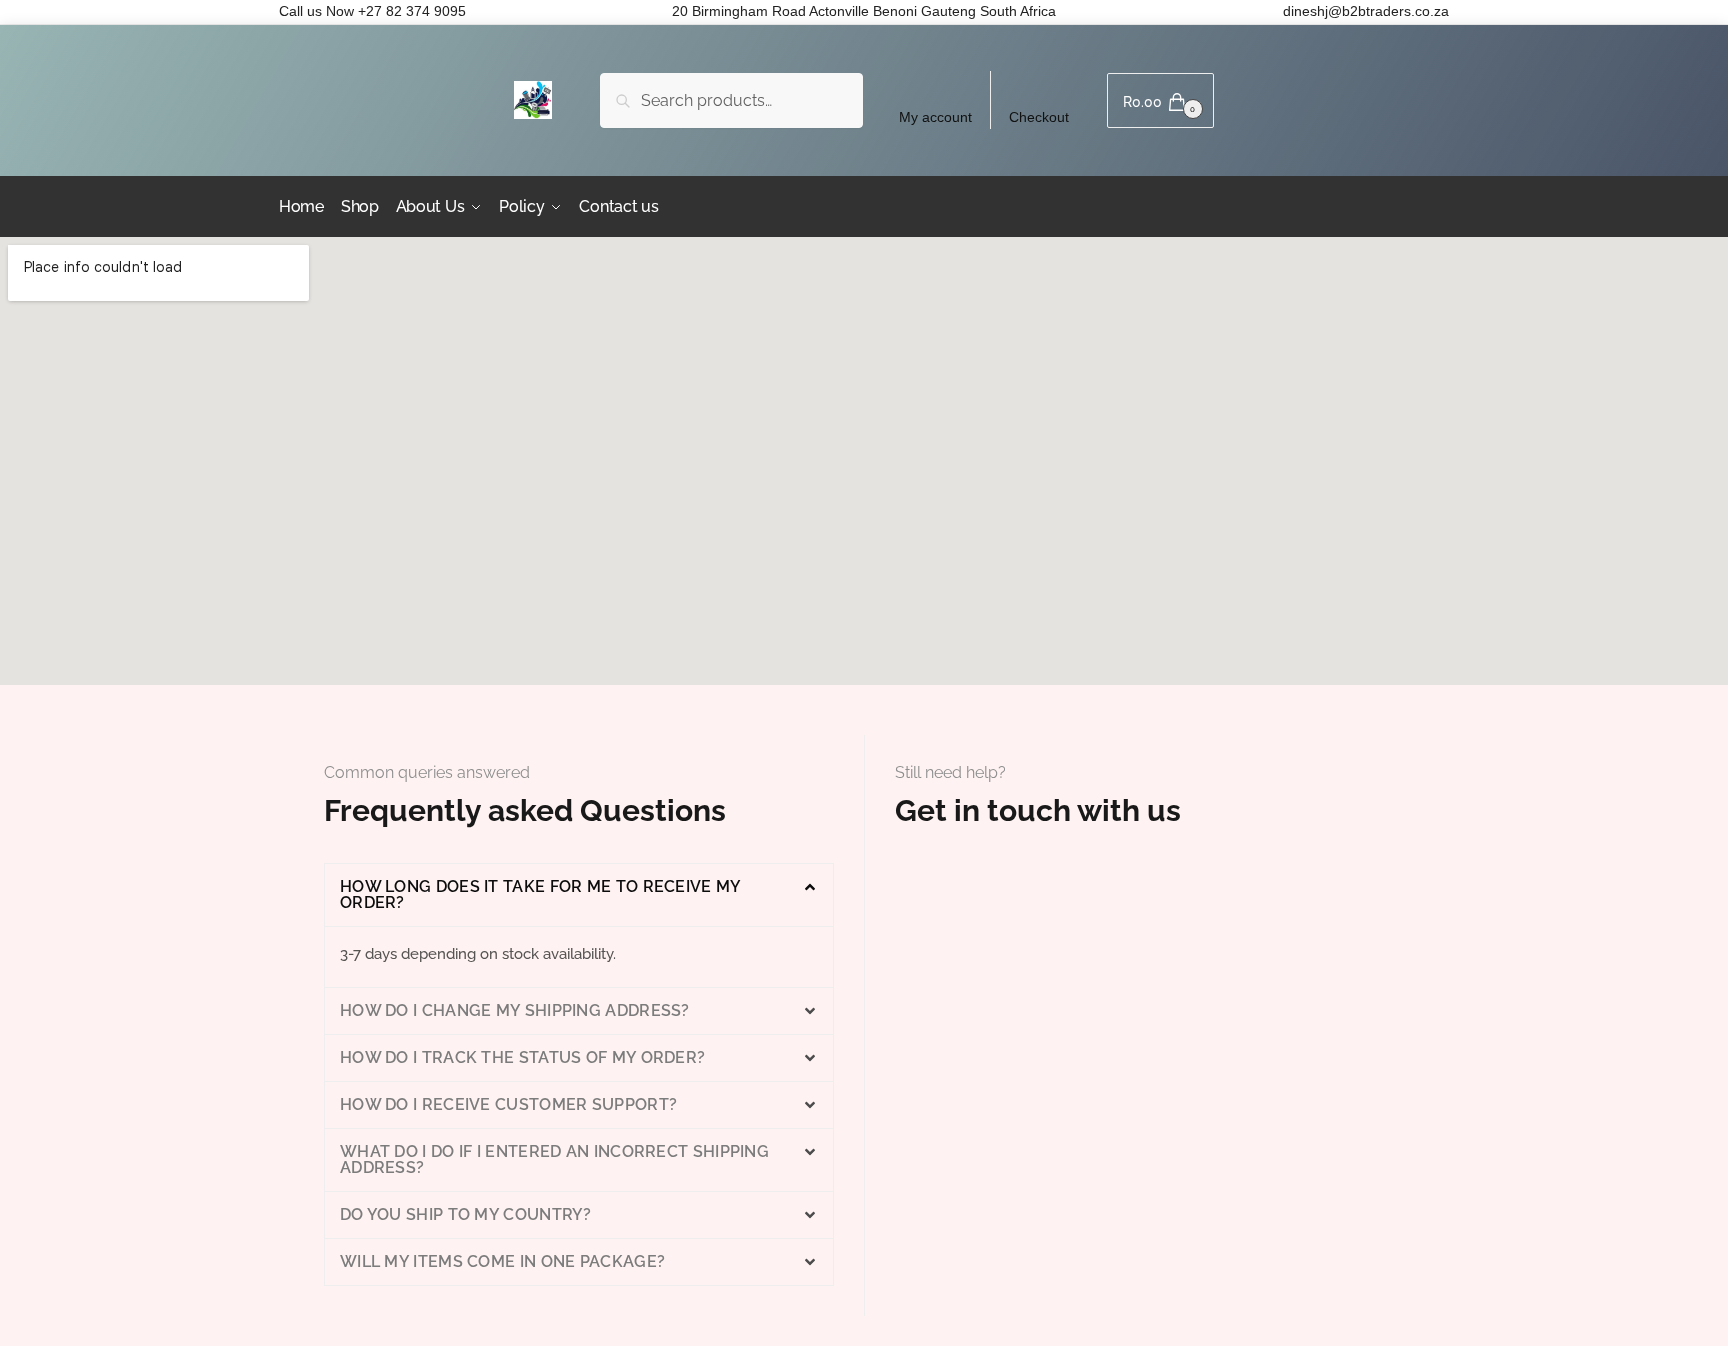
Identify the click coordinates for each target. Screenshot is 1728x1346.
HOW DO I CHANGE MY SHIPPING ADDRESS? (515, 1010)
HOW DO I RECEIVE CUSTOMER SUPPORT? (508, 1104)
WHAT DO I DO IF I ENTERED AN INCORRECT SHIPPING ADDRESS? (554, 1159)
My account (935, 117)
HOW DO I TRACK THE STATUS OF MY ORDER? (522, 1057)
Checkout (1039, 117)
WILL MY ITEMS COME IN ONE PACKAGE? (502, 1261)
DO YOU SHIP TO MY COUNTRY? (466, 1214)
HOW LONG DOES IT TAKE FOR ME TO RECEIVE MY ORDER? (540, 894)
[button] (579, 895)
